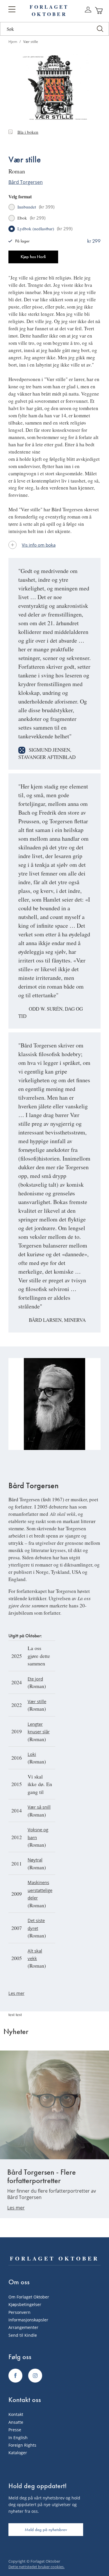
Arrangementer (23, 2327)
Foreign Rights (22, 2445)
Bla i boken (28, 132)
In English (18, 2438)
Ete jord (35, 1679)
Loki (32, 1754)
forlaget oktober (49, 10)
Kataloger (18, 2453)
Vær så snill (39, 1807)
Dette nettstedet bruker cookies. (36, 2567)
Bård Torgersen (26, 182)
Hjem (13, 42)
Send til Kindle (23, 2335)
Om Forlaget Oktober (29, 2297)
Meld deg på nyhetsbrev (46, 2530)
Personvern (19, 2312)
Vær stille (37, 1701)
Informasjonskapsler (28, 2320)
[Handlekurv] (99, 10)
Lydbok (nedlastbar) (45, 229)
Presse (15, 2430)
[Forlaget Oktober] (15, 2376)
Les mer (16, 1993)
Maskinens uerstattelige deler (40, 1890)
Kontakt (16, 2414)
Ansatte (16, 2422)
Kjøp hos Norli (33, 257)
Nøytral (35, 1860)
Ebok (31, 218)
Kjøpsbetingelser (25, 2304)
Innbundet (36, 207)
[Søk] (100, 29)
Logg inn (88, 10)
